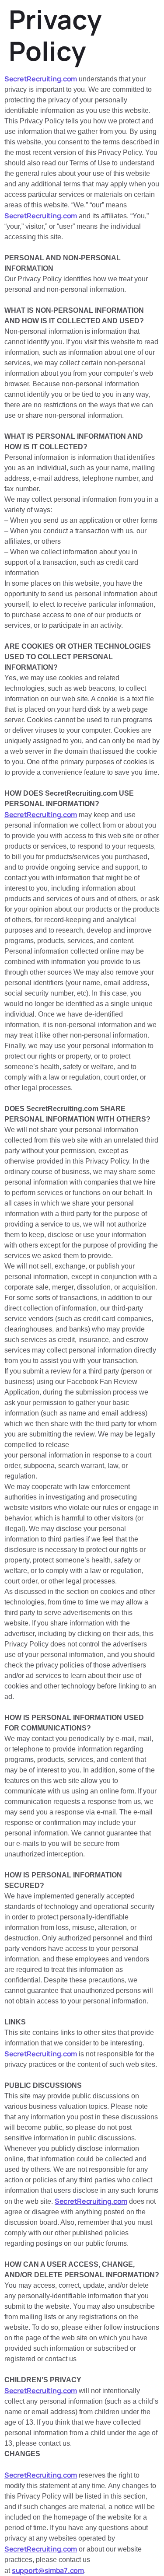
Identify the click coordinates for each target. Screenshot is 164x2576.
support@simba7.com (48, 2570)
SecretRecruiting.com (41, 79)
